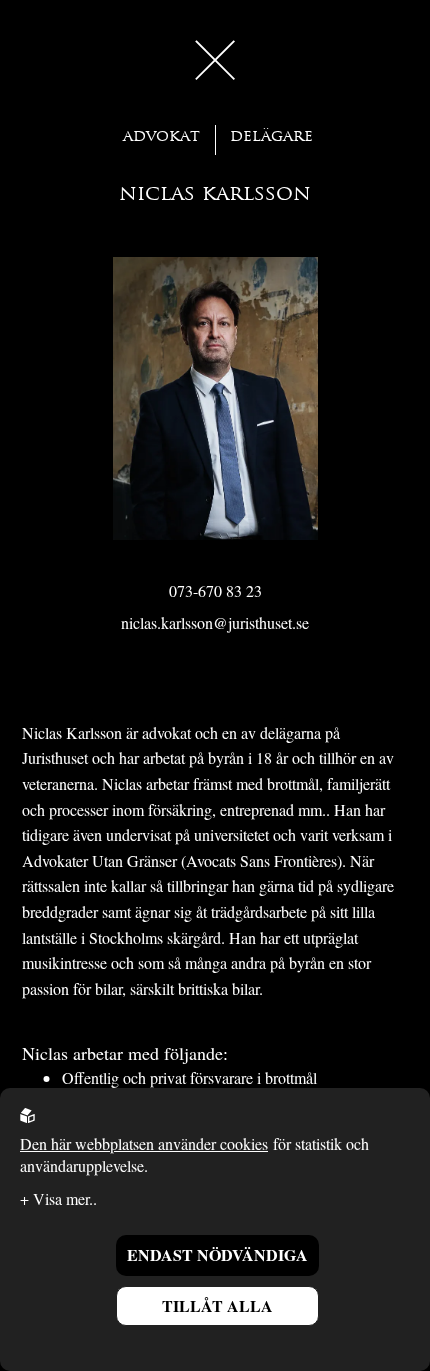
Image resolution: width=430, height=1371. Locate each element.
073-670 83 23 (215, 590)
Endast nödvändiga (217, 1254)
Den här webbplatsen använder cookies (144, 1143)
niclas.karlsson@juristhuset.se (215, 622)
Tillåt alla (217, 1305)
